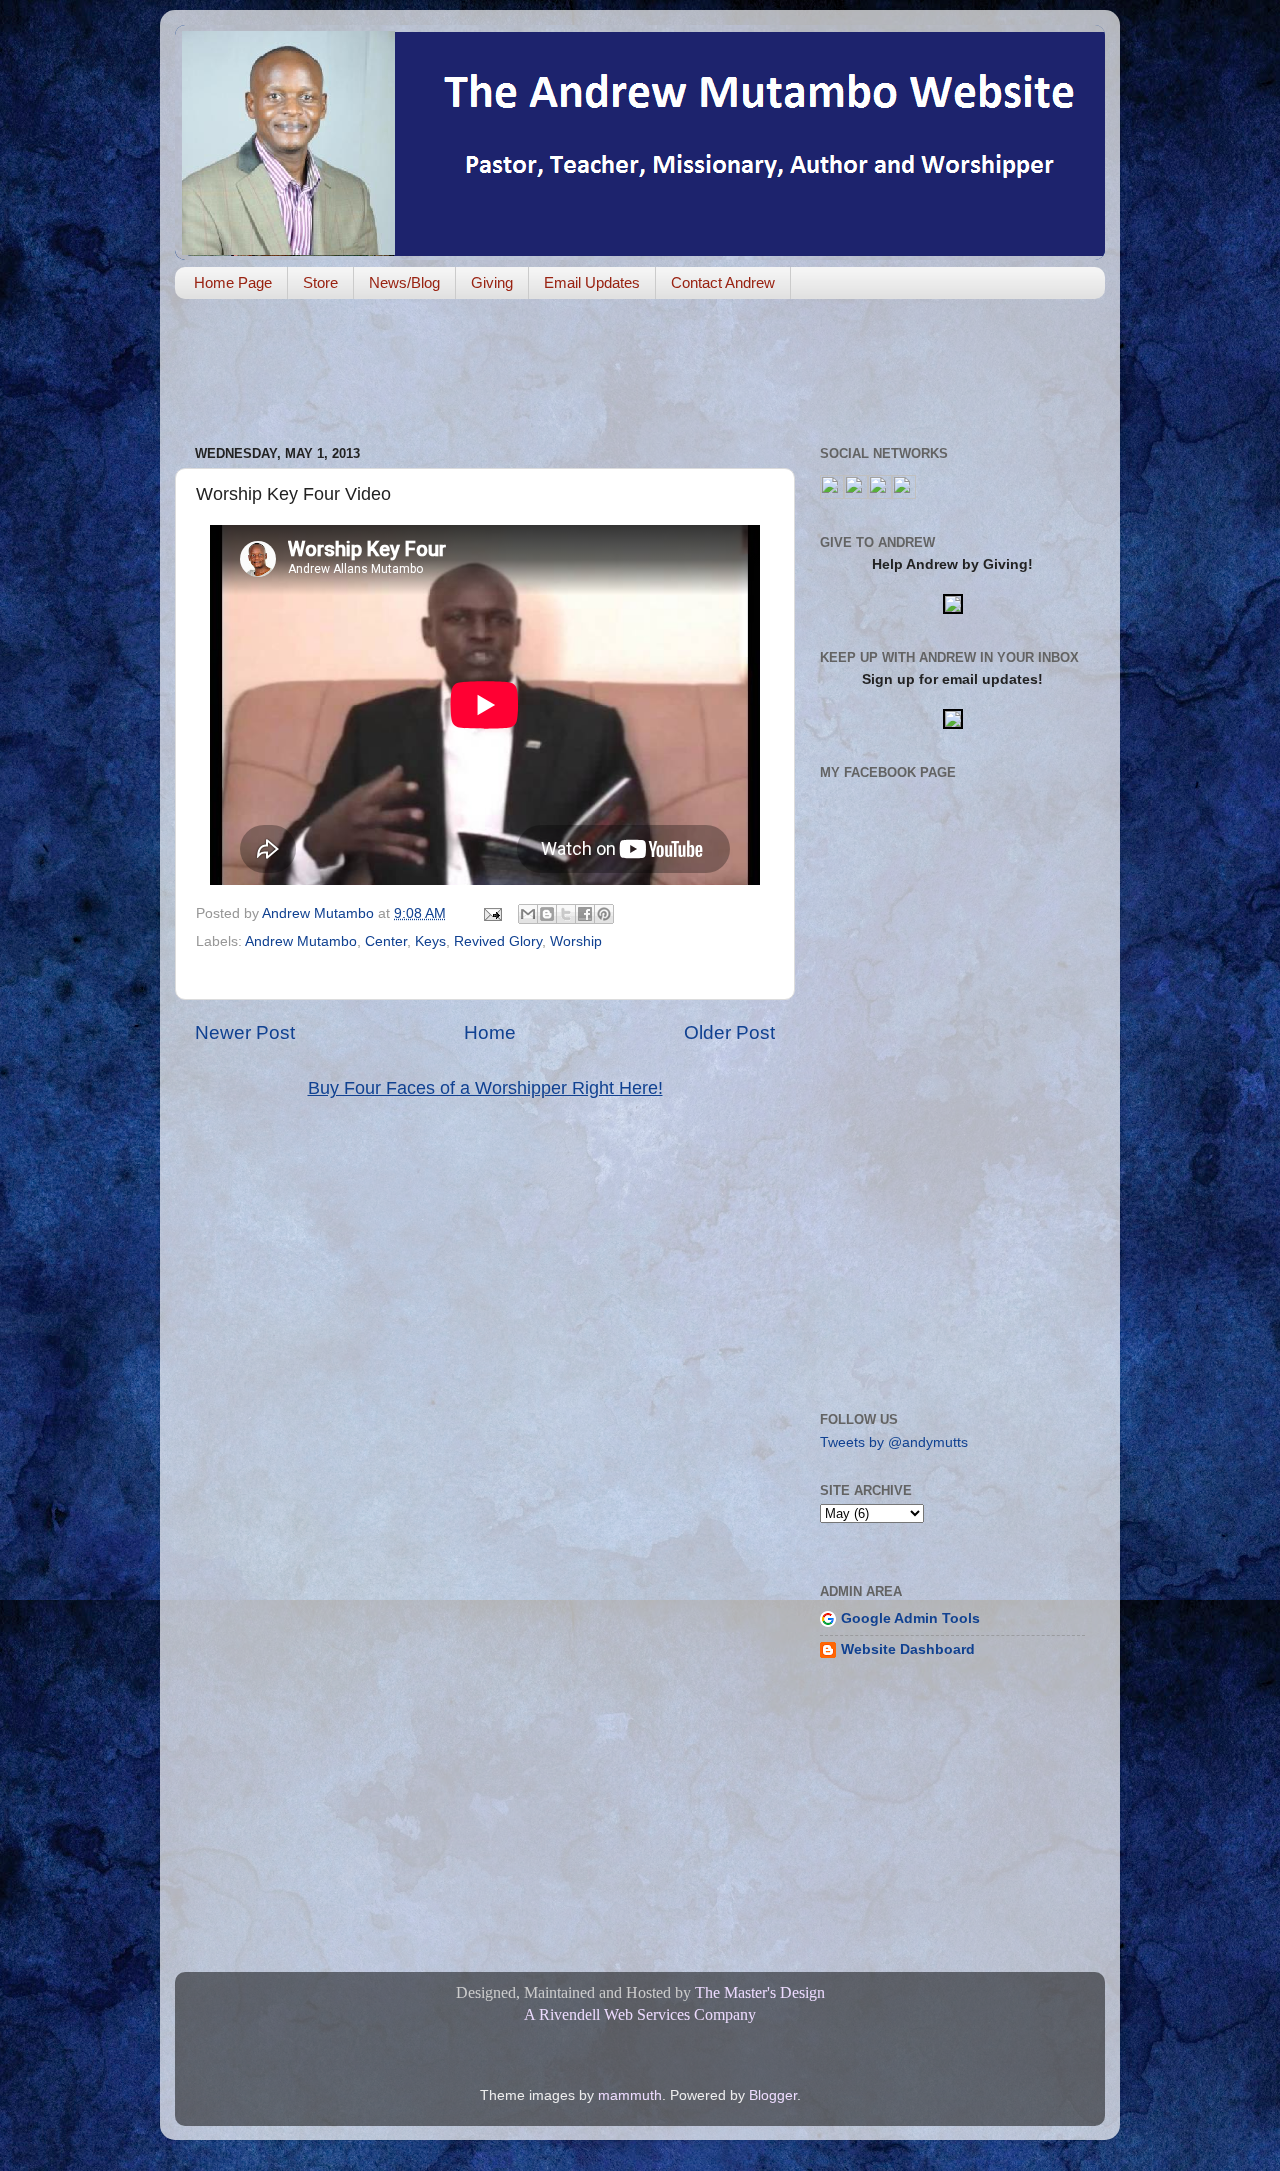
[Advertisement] (539, 374)
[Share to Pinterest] (604, 914)
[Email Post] (491, 913)
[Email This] (528, 914)
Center (386, 941)
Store (320, 282)
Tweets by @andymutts (894, 1442)
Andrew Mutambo (301, 941)
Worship (576, 941)
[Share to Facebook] (585, 914)
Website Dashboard (908, 1649)
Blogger (773, 2095)
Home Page (233, 282)
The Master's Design (760, 1992)
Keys (430, 941)
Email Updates (592, 282)
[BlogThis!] (547, 914)
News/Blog (404, 282)
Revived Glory (498, 941)
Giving (492, 282)
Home (490, 1032)
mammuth (630, 2095)
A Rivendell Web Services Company (640, 2014)
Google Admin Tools (910, 1618)
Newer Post (245, 1032)
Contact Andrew (723, 282)
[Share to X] (566, 914)
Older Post (729, 1032)
